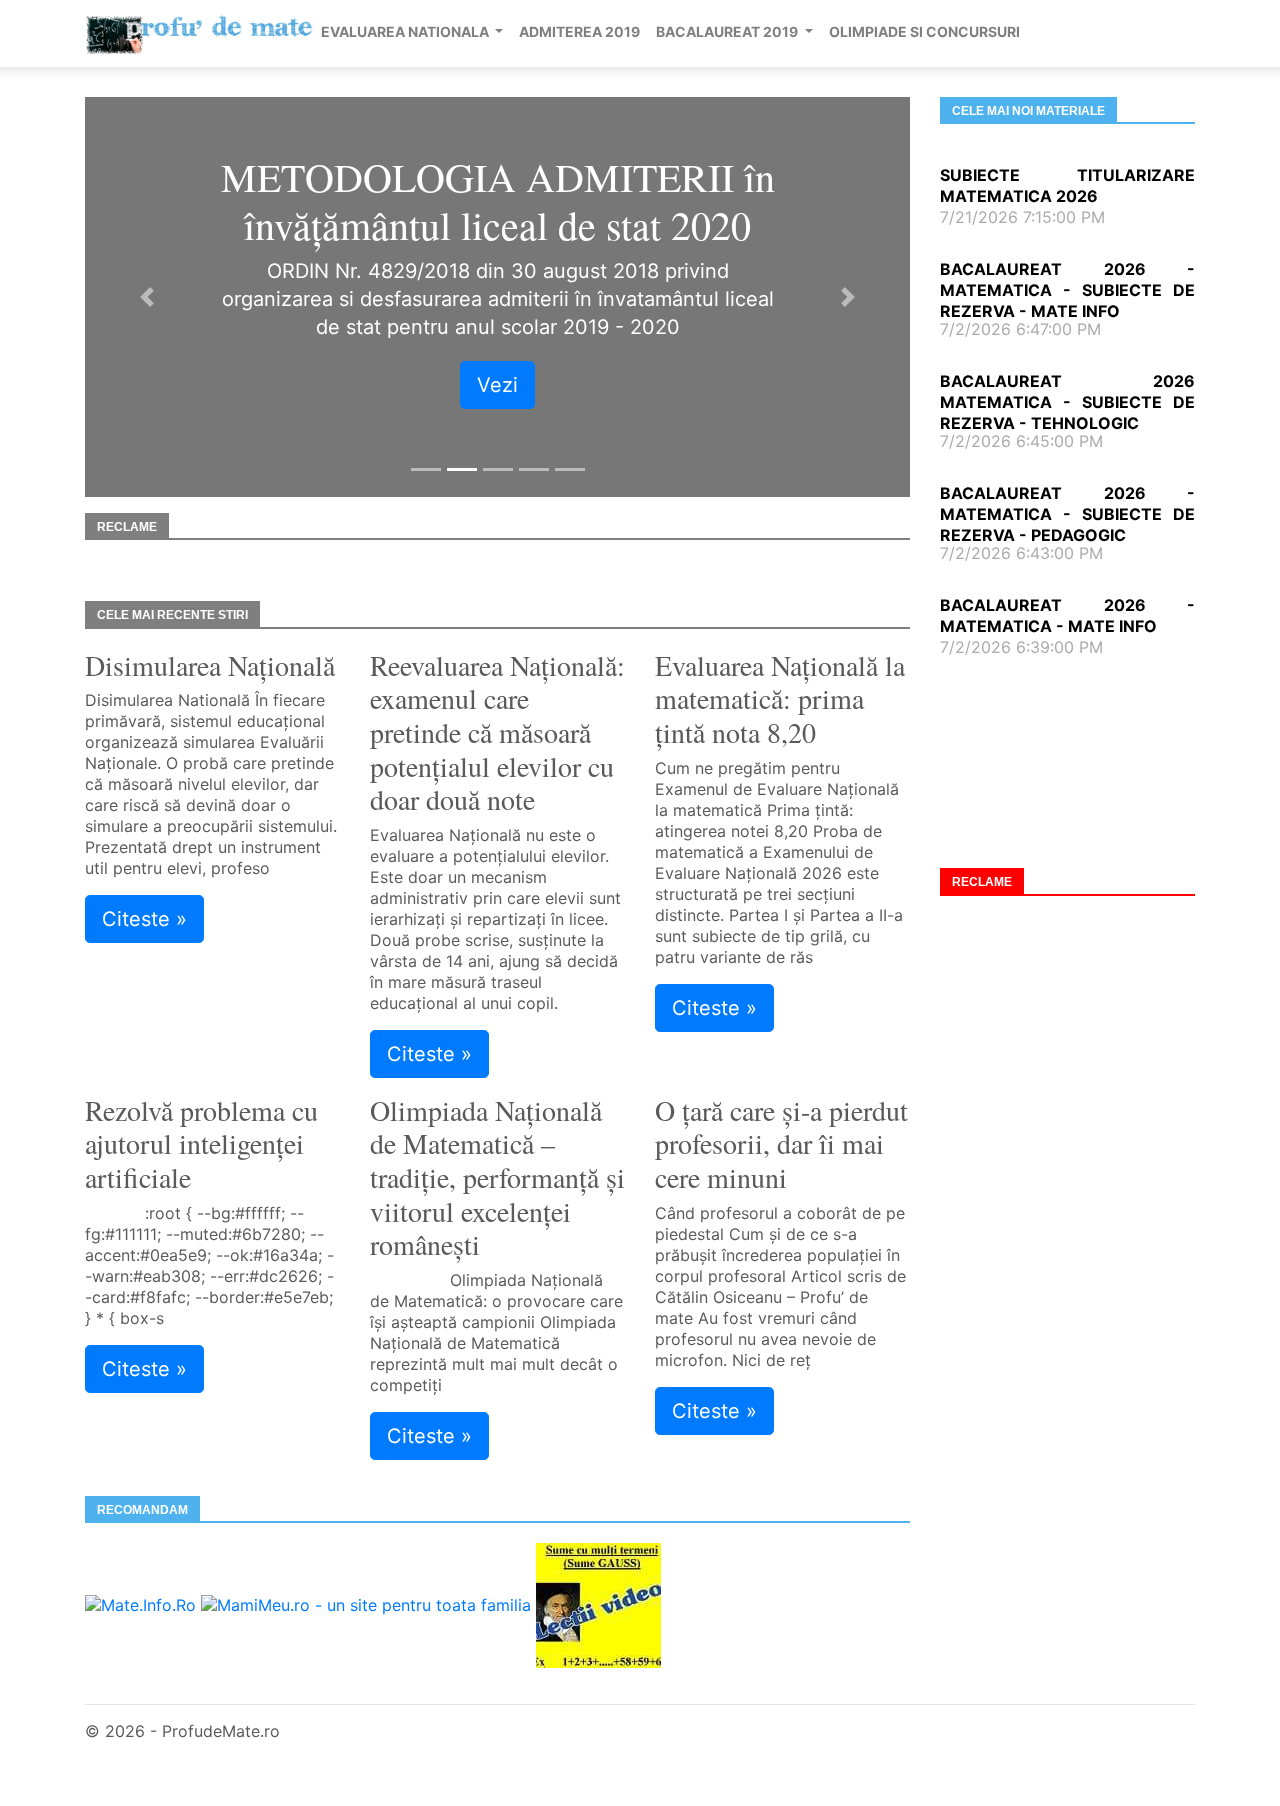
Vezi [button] (497, 385)
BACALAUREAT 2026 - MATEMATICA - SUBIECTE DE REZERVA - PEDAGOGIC (1067, 514)
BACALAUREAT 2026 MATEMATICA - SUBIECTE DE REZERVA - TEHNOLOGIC (1067, 402)
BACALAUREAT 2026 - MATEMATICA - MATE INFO (1067, 615)
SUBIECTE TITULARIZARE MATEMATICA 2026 (1067, 185)
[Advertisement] (1067, 761)
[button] (147, 297)
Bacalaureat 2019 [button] (728, 31)
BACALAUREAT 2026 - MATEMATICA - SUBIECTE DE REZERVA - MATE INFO (1067, 290)
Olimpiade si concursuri (924, 31)
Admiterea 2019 (579, 31)
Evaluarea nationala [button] (406, 31)
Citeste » (144, 919)
